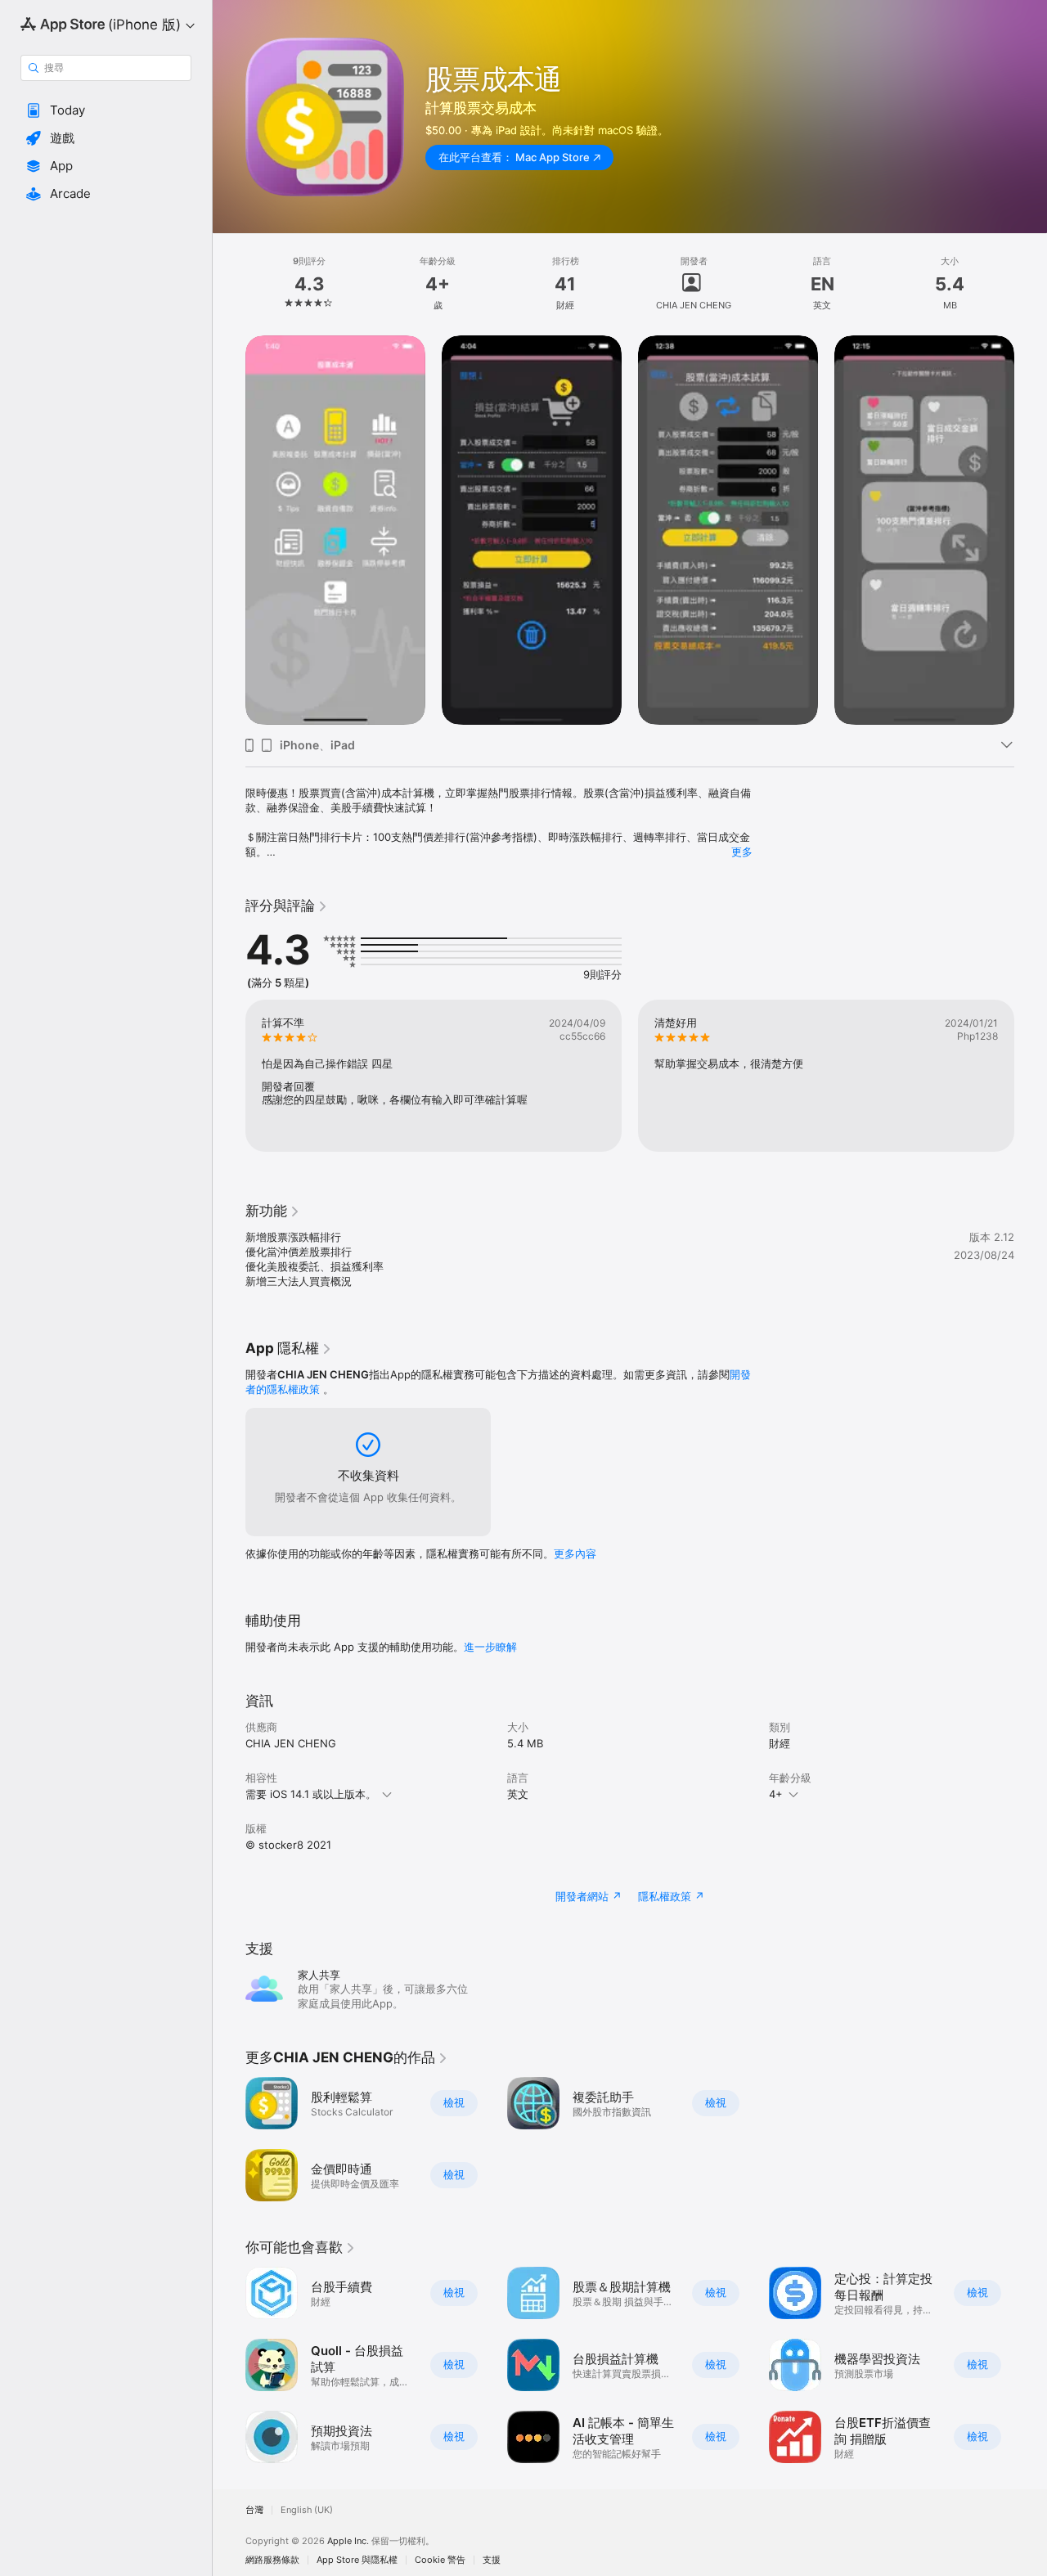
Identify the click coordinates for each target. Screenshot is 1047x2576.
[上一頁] (229, 530)
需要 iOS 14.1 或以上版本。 (311, 1794)
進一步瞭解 (490, 1647)
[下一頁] (1031, 530)
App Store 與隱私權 (357, 2560)
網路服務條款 (272, 2560)
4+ (776, 1794)
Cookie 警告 (440, 2560)
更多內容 (575, 1553)
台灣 (254, 2510)
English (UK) (307, 2510)
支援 (492, 2560)
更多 (742, 852)
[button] (106, 110)
